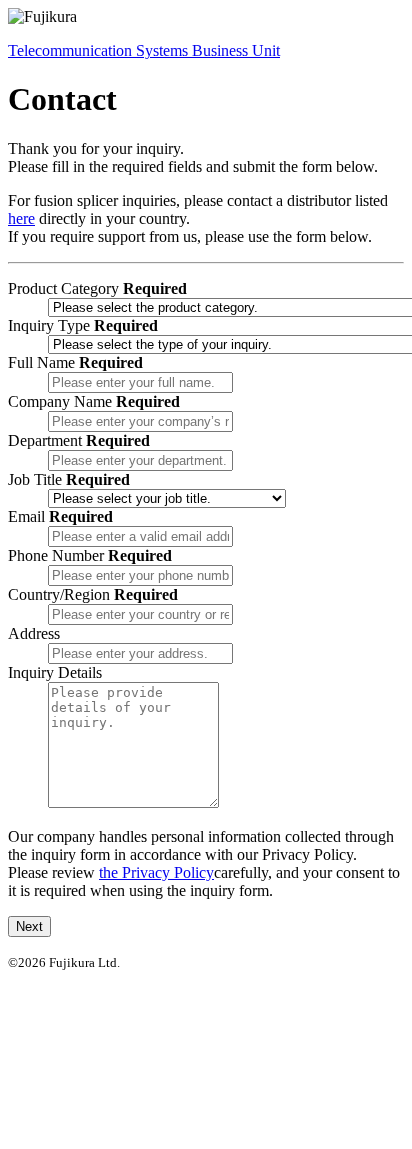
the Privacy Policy (156, 872)
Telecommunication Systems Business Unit (144, 50)
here (21, 218)
